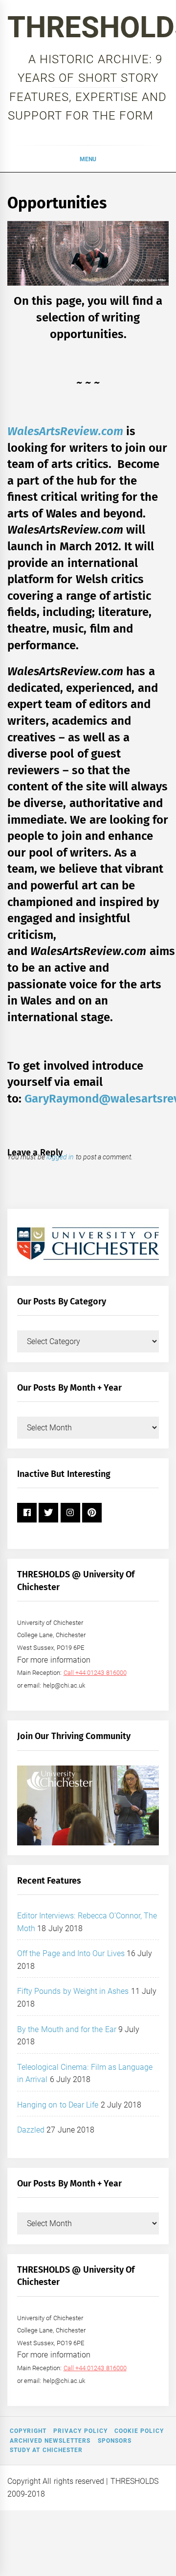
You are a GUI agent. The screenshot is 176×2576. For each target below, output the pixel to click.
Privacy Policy (80, 2431)
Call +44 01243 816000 (95, 1673)
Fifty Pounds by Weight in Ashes (73, 1991)
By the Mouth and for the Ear (67, 2029)
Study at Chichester (46, 2450)
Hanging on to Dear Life (58, 2105)
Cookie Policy (139, 2431)
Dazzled (31, 2130)
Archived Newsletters (50, 2441)
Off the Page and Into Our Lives (71, 1953)
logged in (60, 1157)
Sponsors (115, 2441)
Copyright (28, 2431)
